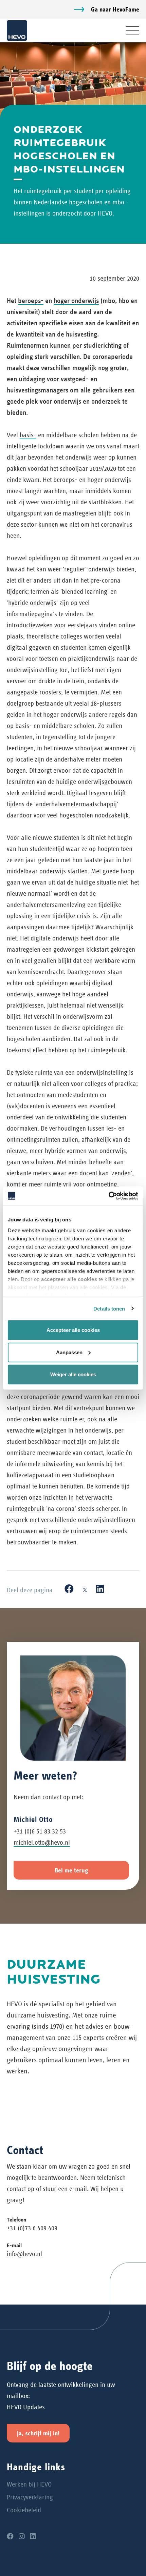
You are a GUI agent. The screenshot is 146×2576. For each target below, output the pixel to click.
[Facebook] (69, 1589)
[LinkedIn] (100, 1589)
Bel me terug (71, 1870)
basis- (28, 435)
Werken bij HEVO (29, 2484)
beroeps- (31, 301)
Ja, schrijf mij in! (38, 2433)
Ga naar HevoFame (115, 9)
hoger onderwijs (76, 301)
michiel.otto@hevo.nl (42, 1842)
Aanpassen (69, 1352)
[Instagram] (22, 2537)
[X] (85, 1589)
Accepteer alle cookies (73, 1330)
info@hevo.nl (24, 2254)
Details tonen (109, 1308)
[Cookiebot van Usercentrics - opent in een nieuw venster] (108, 1196)
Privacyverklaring (30, 2497)
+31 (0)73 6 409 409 (32, 2228)
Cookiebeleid (24, 2510)
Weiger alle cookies (73, 1374)
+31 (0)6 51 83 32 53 (40, 1831)
